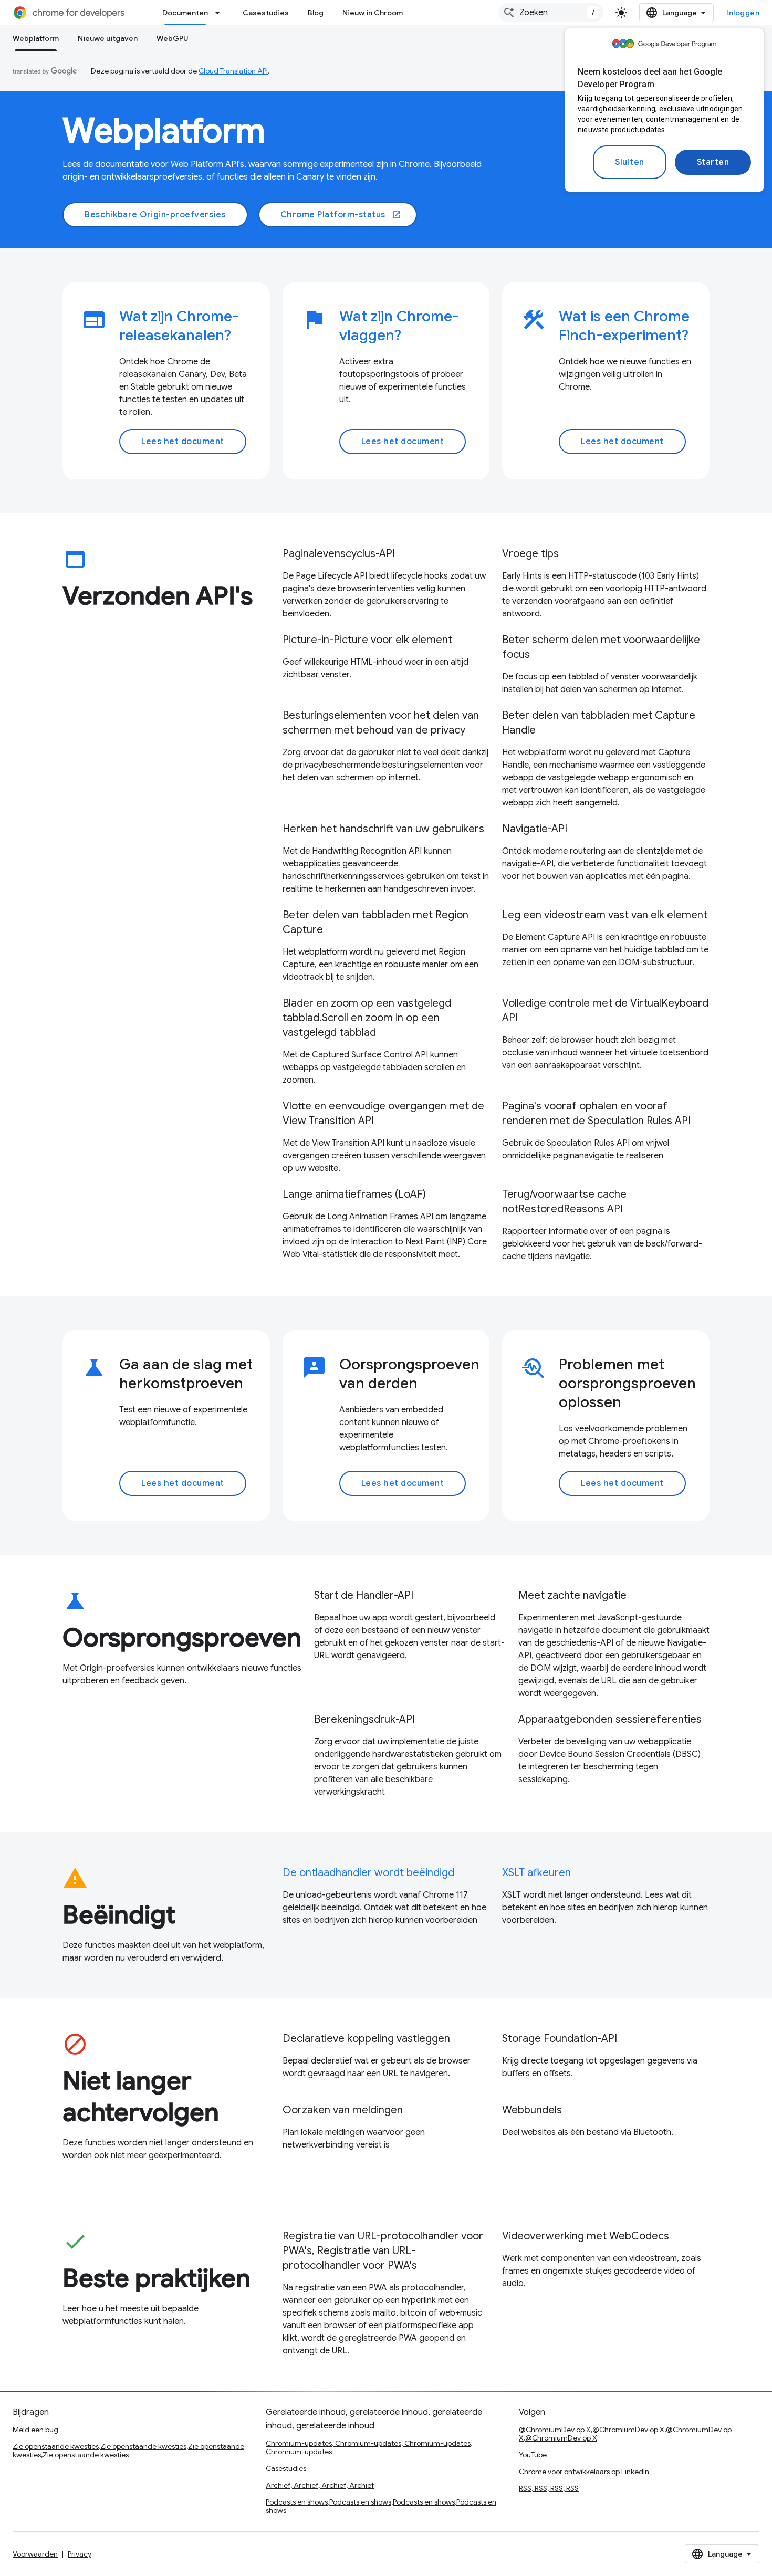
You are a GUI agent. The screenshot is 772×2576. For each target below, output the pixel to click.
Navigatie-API (535, 829)
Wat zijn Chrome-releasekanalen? (179, 326)
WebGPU (173, 38)
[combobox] (551, 13)
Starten (713, 162)
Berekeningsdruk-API (364, 1719)
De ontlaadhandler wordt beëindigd (368, 1873)
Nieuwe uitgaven (108, 38)
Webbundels (532, 2110)
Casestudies (266, 13)
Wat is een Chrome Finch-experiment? (624, 326)
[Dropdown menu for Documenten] (221, 13)
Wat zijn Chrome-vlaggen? (399, 326)
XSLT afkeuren (536, 1873)
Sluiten (630, 162)
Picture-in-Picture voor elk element (367, 640)
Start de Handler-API (364, 1595)
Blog (316, 13)
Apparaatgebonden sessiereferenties (610, 1719)
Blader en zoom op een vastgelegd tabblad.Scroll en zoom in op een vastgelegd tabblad (367, 1018)
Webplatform (36, 38)
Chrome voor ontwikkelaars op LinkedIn (584, 2472)
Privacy (80, 2554)
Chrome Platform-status (341, 215)
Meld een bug (35, 2430)
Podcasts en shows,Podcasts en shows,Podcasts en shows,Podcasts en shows (381, 2506)
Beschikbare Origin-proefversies (155, 215)
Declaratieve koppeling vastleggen (366, 2039)
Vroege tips (530, 554)
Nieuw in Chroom (373, 13)
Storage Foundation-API (560, 2039)
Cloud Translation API (233, 71)
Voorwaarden (35, 2554)
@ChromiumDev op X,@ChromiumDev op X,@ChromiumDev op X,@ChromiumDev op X (625, 2434)
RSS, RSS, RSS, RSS (549, 2488)
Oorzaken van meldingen (343, 2110)
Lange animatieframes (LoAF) (354, 1194)
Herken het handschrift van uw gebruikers (383, 829)
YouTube (533, 2455)
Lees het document (183, 442)
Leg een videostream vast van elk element (605, 915)
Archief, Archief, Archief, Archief (320, 2485)
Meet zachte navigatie (572, 1595)
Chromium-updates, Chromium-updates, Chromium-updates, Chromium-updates (369, 2447)
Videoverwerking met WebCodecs (586, 2236)
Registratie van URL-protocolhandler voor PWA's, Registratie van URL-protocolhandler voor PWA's (383, 2251)
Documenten (185, 13)
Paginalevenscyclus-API (339, 554)
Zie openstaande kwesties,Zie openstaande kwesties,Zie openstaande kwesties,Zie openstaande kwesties (128, 2451)
